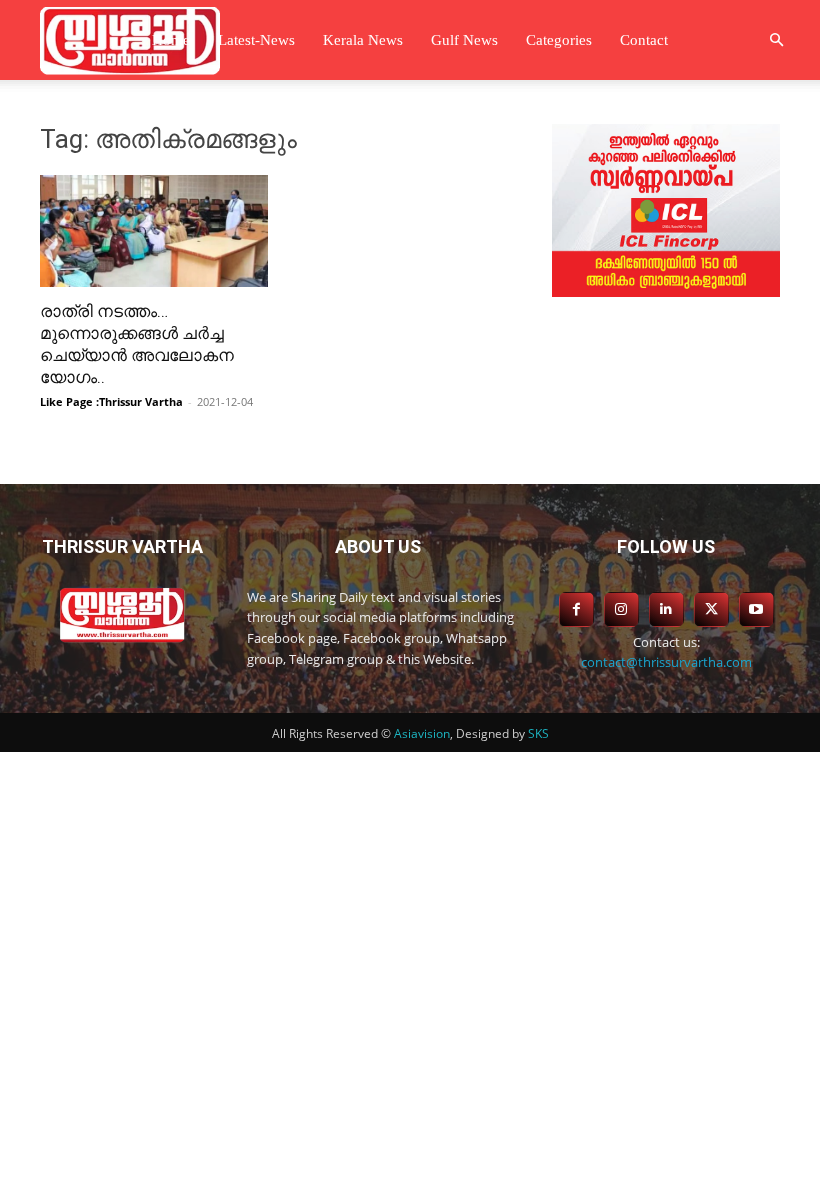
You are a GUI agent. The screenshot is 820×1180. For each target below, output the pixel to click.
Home (171, 40)
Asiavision (422, 733)
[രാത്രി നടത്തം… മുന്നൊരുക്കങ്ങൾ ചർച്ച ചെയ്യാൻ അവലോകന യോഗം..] (154, 231)
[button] (776, 40)
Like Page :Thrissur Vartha (111, 401)
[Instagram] (621, 609)
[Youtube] (756, 609)
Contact (644, 40)
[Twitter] (711, 609)
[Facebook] (576, 609)
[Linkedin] (666, 609)
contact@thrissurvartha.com (666, 662)
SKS (538, 733)
